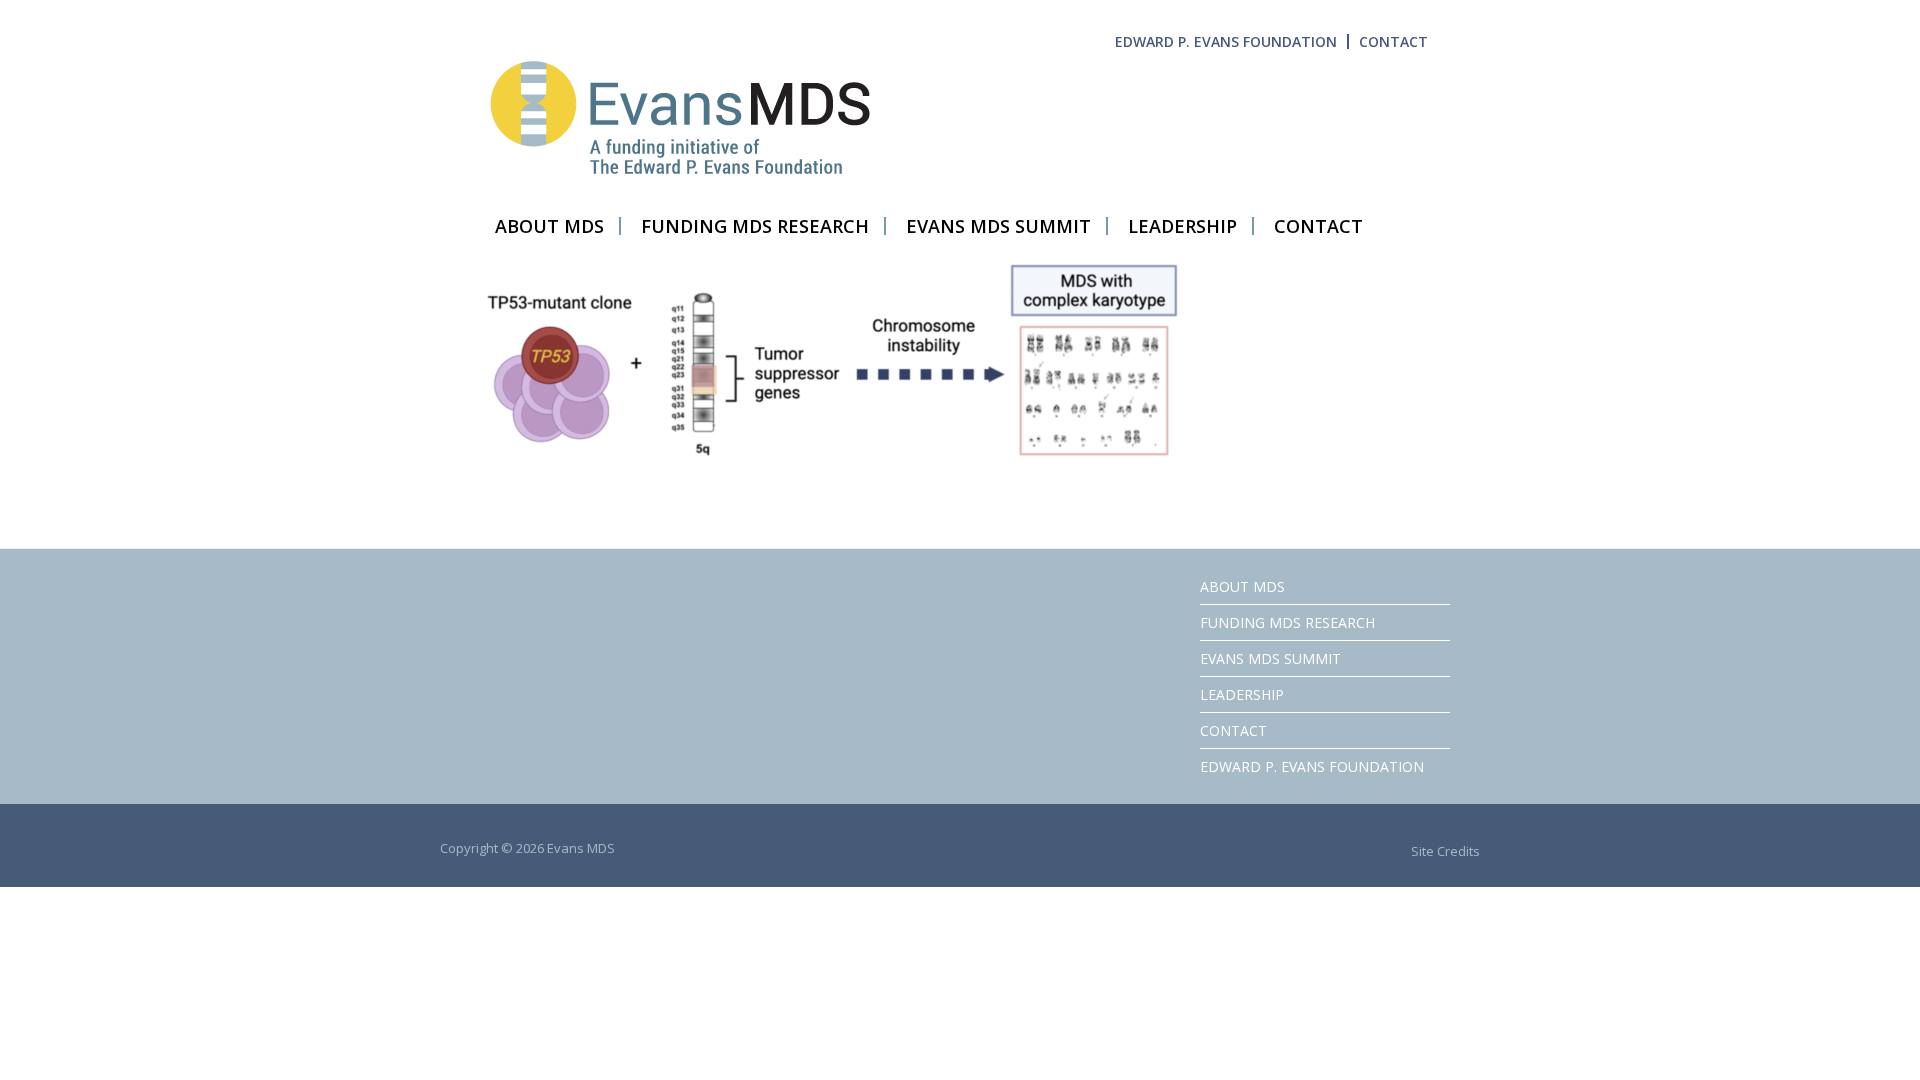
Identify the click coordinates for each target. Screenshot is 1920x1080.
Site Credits (1445, 851)
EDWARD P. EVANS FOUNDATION (1226, 41)
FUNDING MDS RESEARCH (1287, 622)
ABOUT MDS (1242, 586)
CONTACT (1393, 41)
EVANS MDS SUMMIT (1270, 658)
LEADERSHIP (1242, 694)
